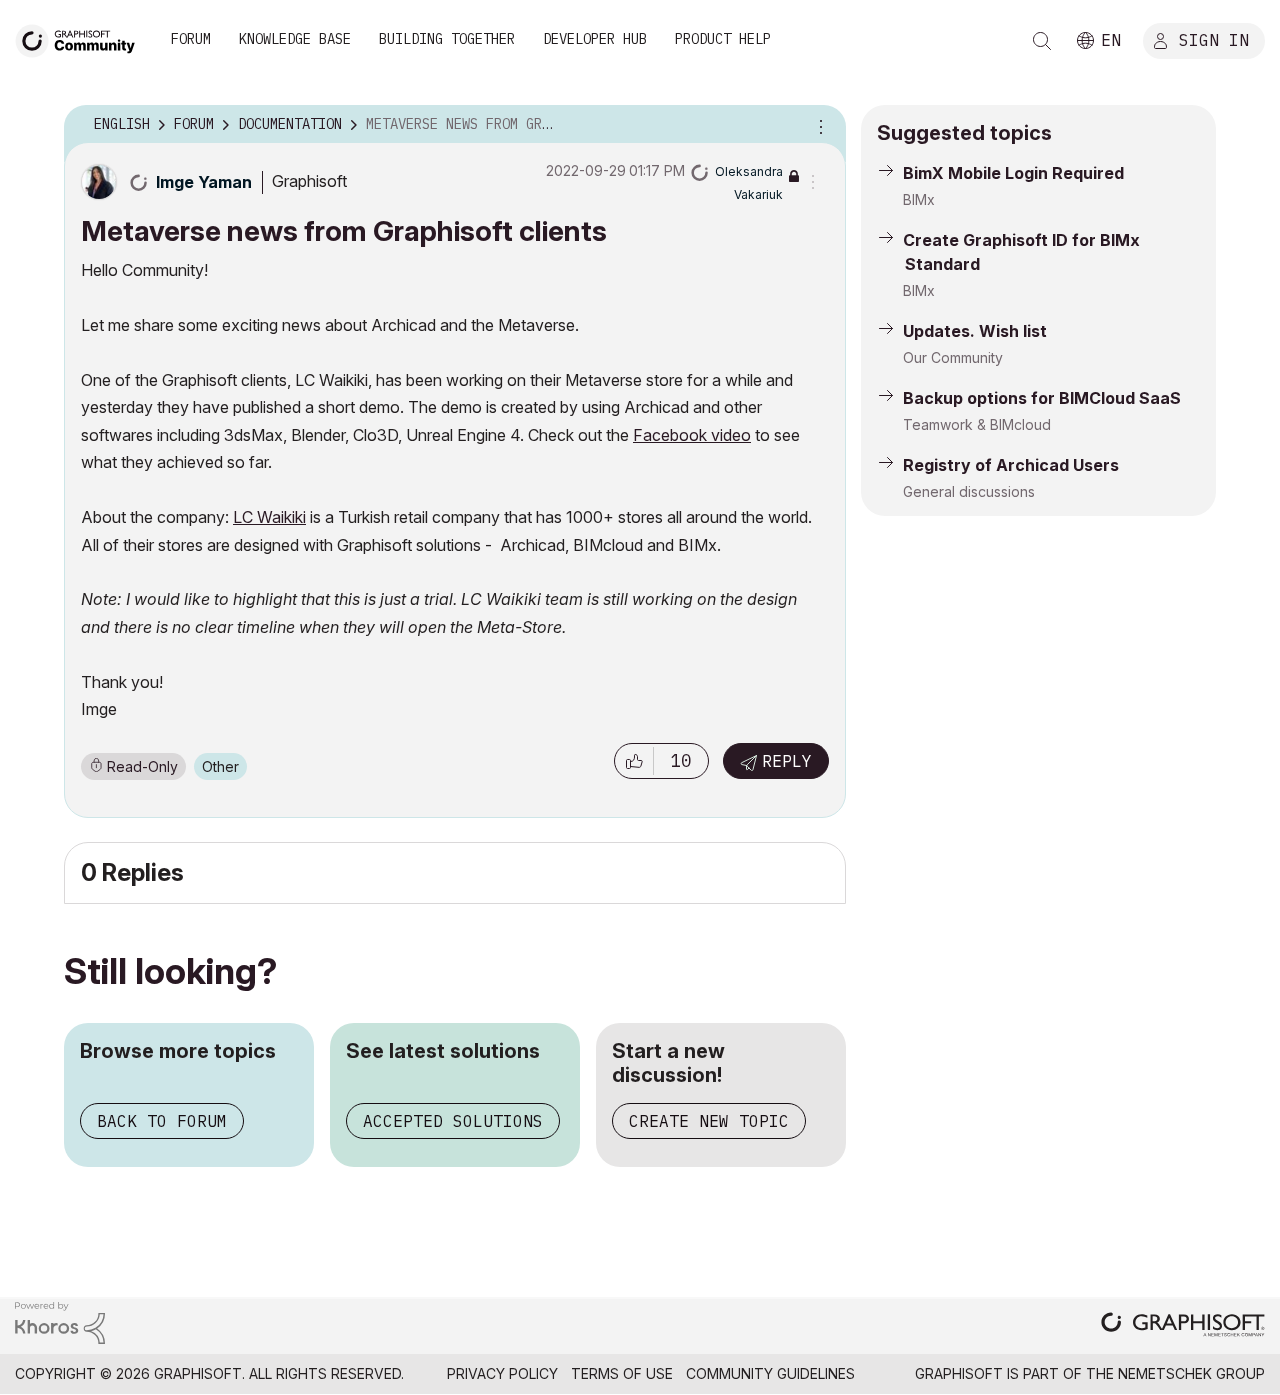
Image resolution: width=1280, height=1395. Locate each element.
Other (220, 766)
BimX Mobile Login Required (1013, 173)
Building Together (447, 39)
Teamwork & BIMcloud (977, 424)
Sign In (1214, 39)
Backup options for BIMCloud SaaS (1042, 398)
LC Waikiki (269, 517)
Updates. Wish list (975, 331)
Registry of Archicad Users (1011, 465)
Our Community (953, 357)
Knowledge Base (295, 39)
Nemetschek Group (1191, 1373)
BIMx (919, 199)
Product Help (723, 39)
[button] (634, 761)
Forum (191, 39)
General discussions (969, 491)
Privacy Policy (502, 1373)
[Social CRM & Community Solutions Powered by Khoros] (60, 1321)
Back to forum (162, 1121)
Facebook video (692, 435)
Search (1042, 41)
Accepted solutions (453, 1121)
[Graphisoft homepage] (1183, 1326)
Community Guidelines (770, 1373)
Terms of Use (622, 1373)
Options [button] (818, 125)
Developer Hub (595, 39)
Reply (787, 761)
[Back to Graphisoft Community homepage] (82, 38)
